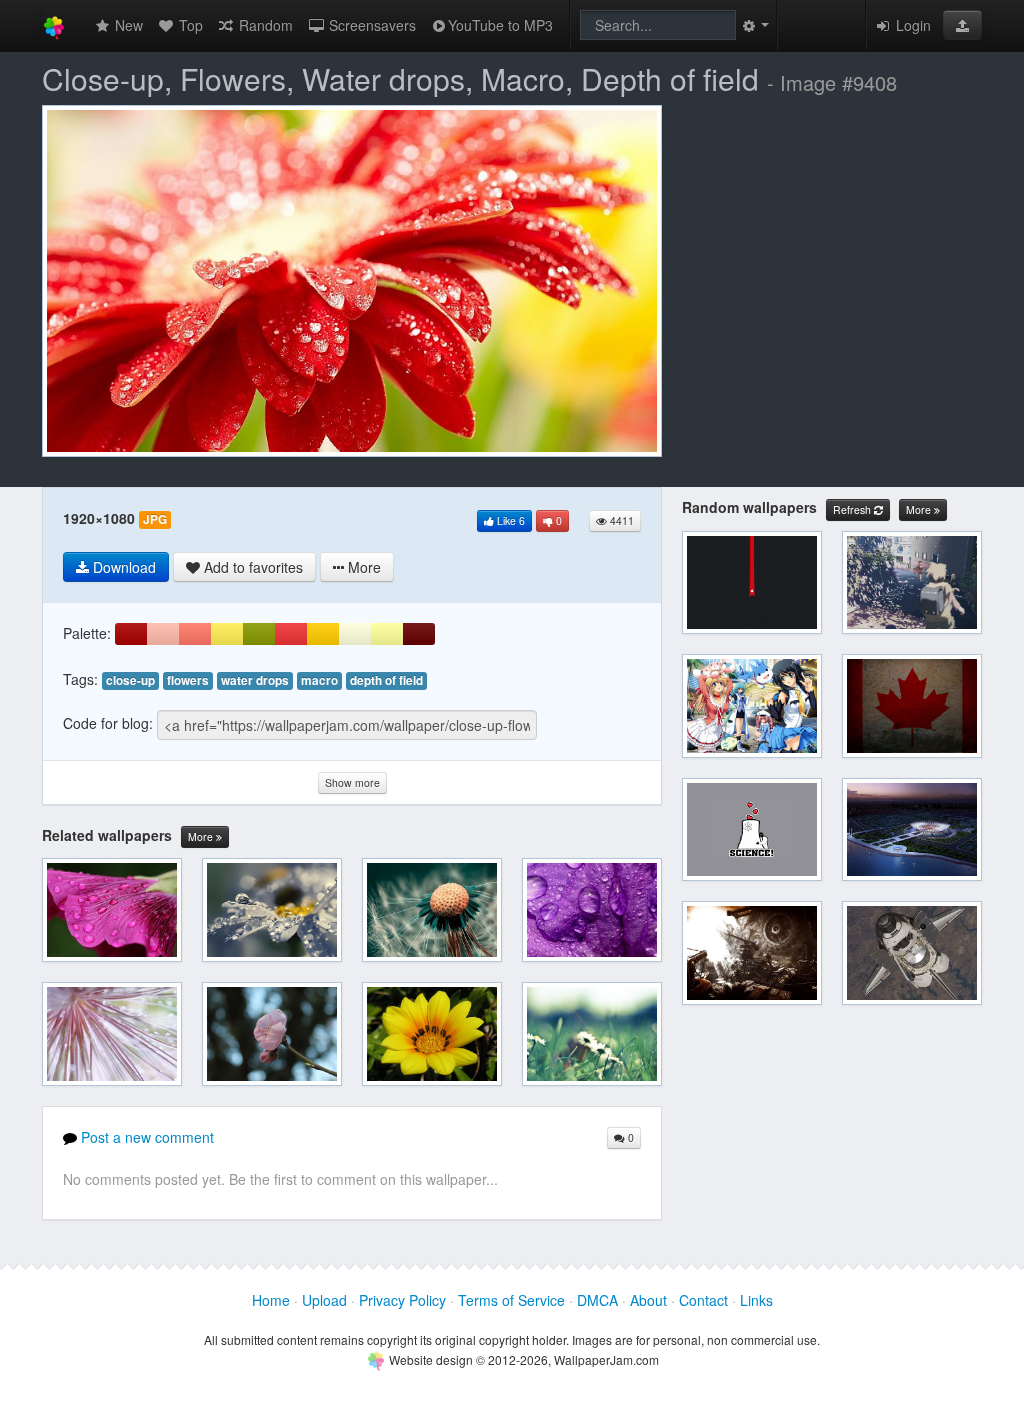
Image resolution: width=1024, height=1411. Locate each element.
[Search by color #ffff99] (387, 634)
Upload (324, 1300)
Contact (703, 1300)
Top (189, 25)
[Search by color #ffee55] (227, 634)
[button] (962, 25)
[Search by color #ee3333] (291, 634)
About (648, 1300)
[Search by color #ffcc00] (323, 634)
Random (264, 25)
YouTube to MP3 (500, 25)
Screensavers (370, 25)
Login (911, 25)
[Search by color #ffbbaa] (163, 634)
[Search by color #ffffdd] (355, 634)
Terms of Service (511, 1300)
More (202, 836)
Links (756, 1300)
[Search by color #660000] (419, 634)
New (127, 25)
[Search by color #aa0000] (131, 634)
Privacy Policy (402, 1300)
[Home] (54, 25)
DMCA (597, 1300)
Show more (352, 782)
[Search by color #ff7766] (195, 634)
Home (271, 1300)
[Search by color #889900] (259, 634)
